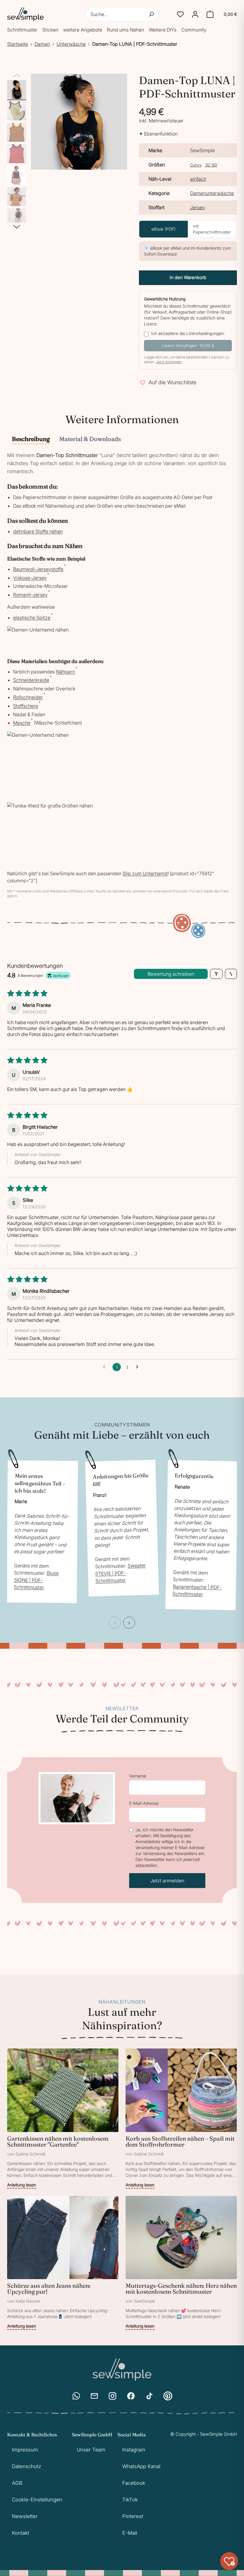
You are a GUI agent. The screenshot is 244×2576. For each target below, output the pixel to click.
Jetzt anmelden (167, 1881)
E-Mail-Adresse (144, 1803)
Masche (22, 723)
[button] (180, 14)
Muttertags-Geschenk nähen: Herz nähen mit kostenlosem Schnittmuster (181, 2288)
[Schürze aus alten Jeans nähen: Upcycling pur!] (63, 2263)
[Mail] (94, 2396)
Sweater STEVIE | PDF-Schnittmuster (121, 1573)
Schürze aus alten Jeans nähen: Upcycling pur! (49, 2288)
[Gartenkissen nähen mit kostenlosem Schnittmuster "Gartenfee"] (63, 2119)
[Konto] (195, 14)
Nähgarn (65, 672)
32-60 (211, 165)
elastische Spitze (32, 618)
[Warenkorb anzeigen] (210, 14)
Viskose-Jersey (30, 578)
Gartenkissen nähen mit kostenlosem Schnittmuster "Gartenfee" (58, 2141)
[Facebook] (131, 2396)
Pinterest (133, 2516)
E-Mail (130, 2533)
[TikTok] (149, 2396)
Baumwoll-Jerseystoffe (38, 569)
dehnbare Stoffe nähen (38, 531)
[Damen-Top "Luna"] (17, 89)
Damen (42, 44)
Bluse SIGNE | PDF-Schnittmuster (36, 1580)
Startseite (18, 44)
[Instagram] (112, 2396)
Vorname (138, 1776)
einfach (198, 179)
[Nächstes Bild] (17, 227)
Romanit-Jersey (30, 595)
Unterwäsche (71, 44)
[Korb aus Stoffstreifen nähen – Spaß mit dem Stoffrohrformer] (181, 2119)
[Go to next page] (139, 1367)
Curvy (196, 165)
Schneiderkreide (31, 680)
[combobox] (122, 14)
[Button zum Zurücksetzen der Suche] (151, 14)
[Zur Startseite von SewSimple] (25, 14)
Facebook (134, 2483)
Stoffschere (26, 706)
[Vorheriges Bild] (17, 76)
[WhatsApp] (76, 2396)
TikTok (130, 2500)
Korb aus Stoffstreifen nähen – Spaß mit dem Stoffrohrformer (180, 2141)
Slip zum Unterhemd (145, 873)
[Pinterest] (168, 2396)
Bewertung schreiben (171, 974)
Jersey (198, 207)
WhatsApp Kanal (141, 2466)
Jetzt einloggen (169, 362)
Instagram (134, 2450)
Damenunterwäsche (212, 193)
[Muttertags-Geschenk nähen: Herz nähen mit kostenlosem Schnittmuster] (181, 2263)
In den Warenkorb (188, 277)
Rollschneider (28, 697)
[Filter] (216, 974)
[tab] (31, 440)
